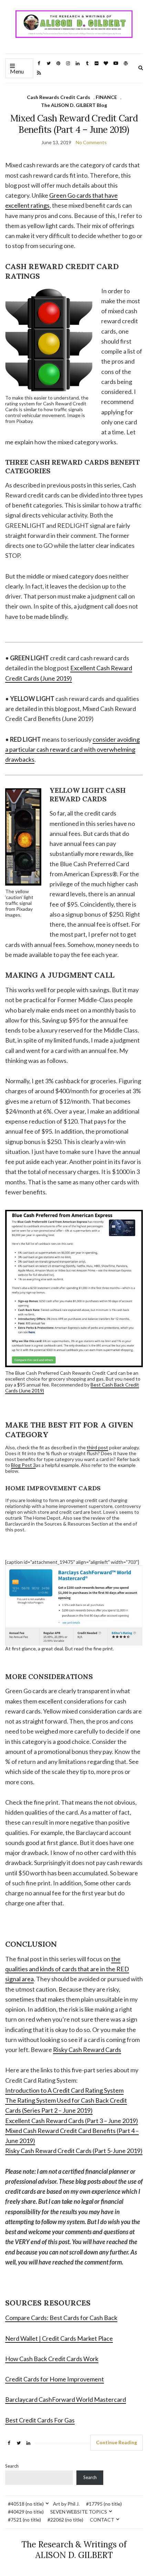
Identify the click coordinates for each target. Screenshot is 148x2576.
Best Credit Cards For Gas (40, 2420)
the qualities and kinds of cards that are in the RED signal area (67, 1969)
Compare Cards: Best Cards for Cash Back (61, 2318)
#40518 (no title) (26, 2504)
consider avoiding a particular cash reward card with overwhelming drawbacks (72, 749)
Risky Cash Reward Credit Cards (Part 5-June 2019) (74, 2151)
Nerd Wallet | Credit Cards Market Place (59, 2338)
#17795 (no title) (104, 2504)
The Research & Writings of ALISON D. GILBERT (74, 2550)
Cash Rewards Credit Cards (59, 97)
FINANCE (106, 97)
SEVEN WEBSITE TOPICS (79, 2512)
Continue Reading (117, 2442)
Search (12, 2466)
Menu (17, 71)
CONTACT (102, 2520)
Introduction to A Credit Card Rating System (64, 2090)
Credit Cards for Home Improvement (55, 2379)
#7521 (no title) (24, 2520)
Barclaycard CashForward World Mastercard (66, 2399)
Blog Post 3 (23, 1465)
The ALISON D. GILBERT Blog (74, 105)
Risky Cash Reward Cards (87, 2050)
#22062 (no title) (65, 2520)
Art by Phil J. (66, 2504)
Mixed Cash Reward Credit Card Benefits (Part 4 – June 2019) (74, 124)
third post (97, 1447)
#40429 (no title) (26, 2512)
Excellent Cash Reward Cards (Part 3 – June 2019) (72, 2121)
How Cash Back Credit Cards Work (52, 2359)
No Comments (91, 142)
